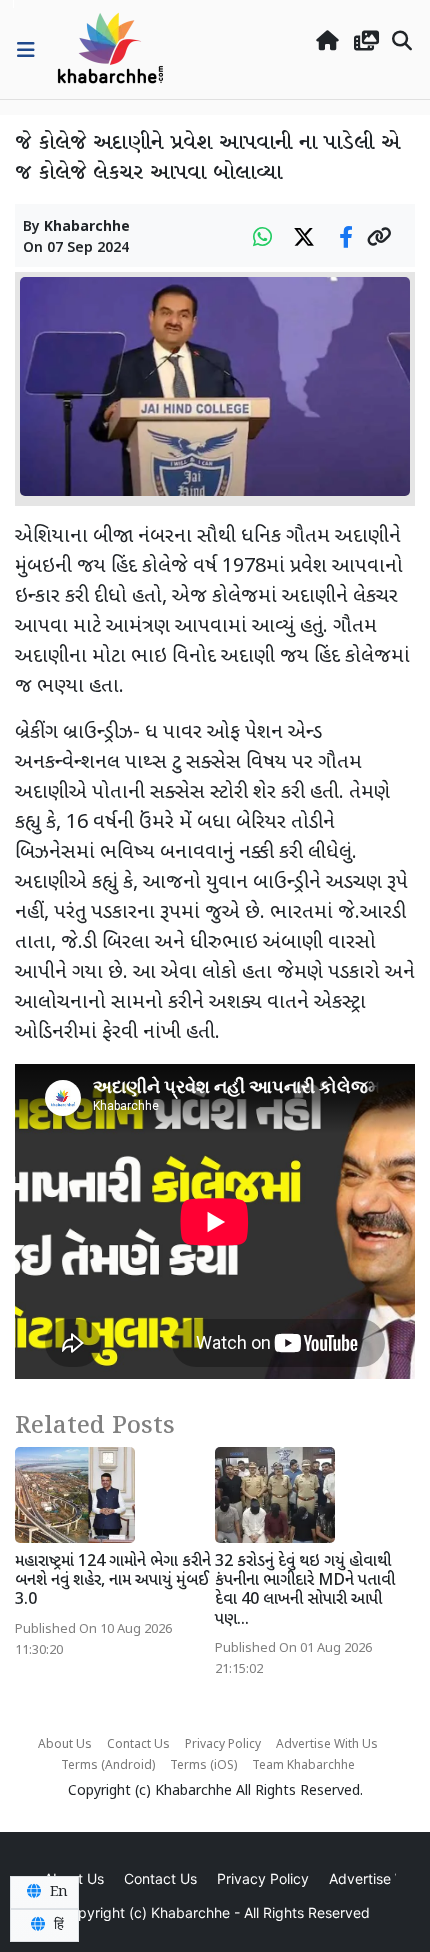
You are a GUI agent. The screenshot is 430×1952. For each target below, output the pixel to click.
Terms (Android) (108, 1766)
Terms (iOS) (203, 1766)
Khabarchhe (87, 227)
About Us (65, 1745)
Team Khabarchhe (303, 1766)
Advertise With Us (327, 1745)
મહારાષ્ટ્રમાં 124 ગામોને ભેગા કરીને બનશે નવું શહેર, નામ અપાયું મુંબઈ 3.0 (113, 1581)
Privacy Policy (223, 1745)
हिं (57, 1925)
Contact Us (138, 1745)
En (57, 1892)
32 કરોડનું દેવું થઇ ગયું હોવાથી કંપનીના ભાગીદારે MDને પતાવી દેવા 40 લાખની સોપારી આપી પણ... (305, 1591)
